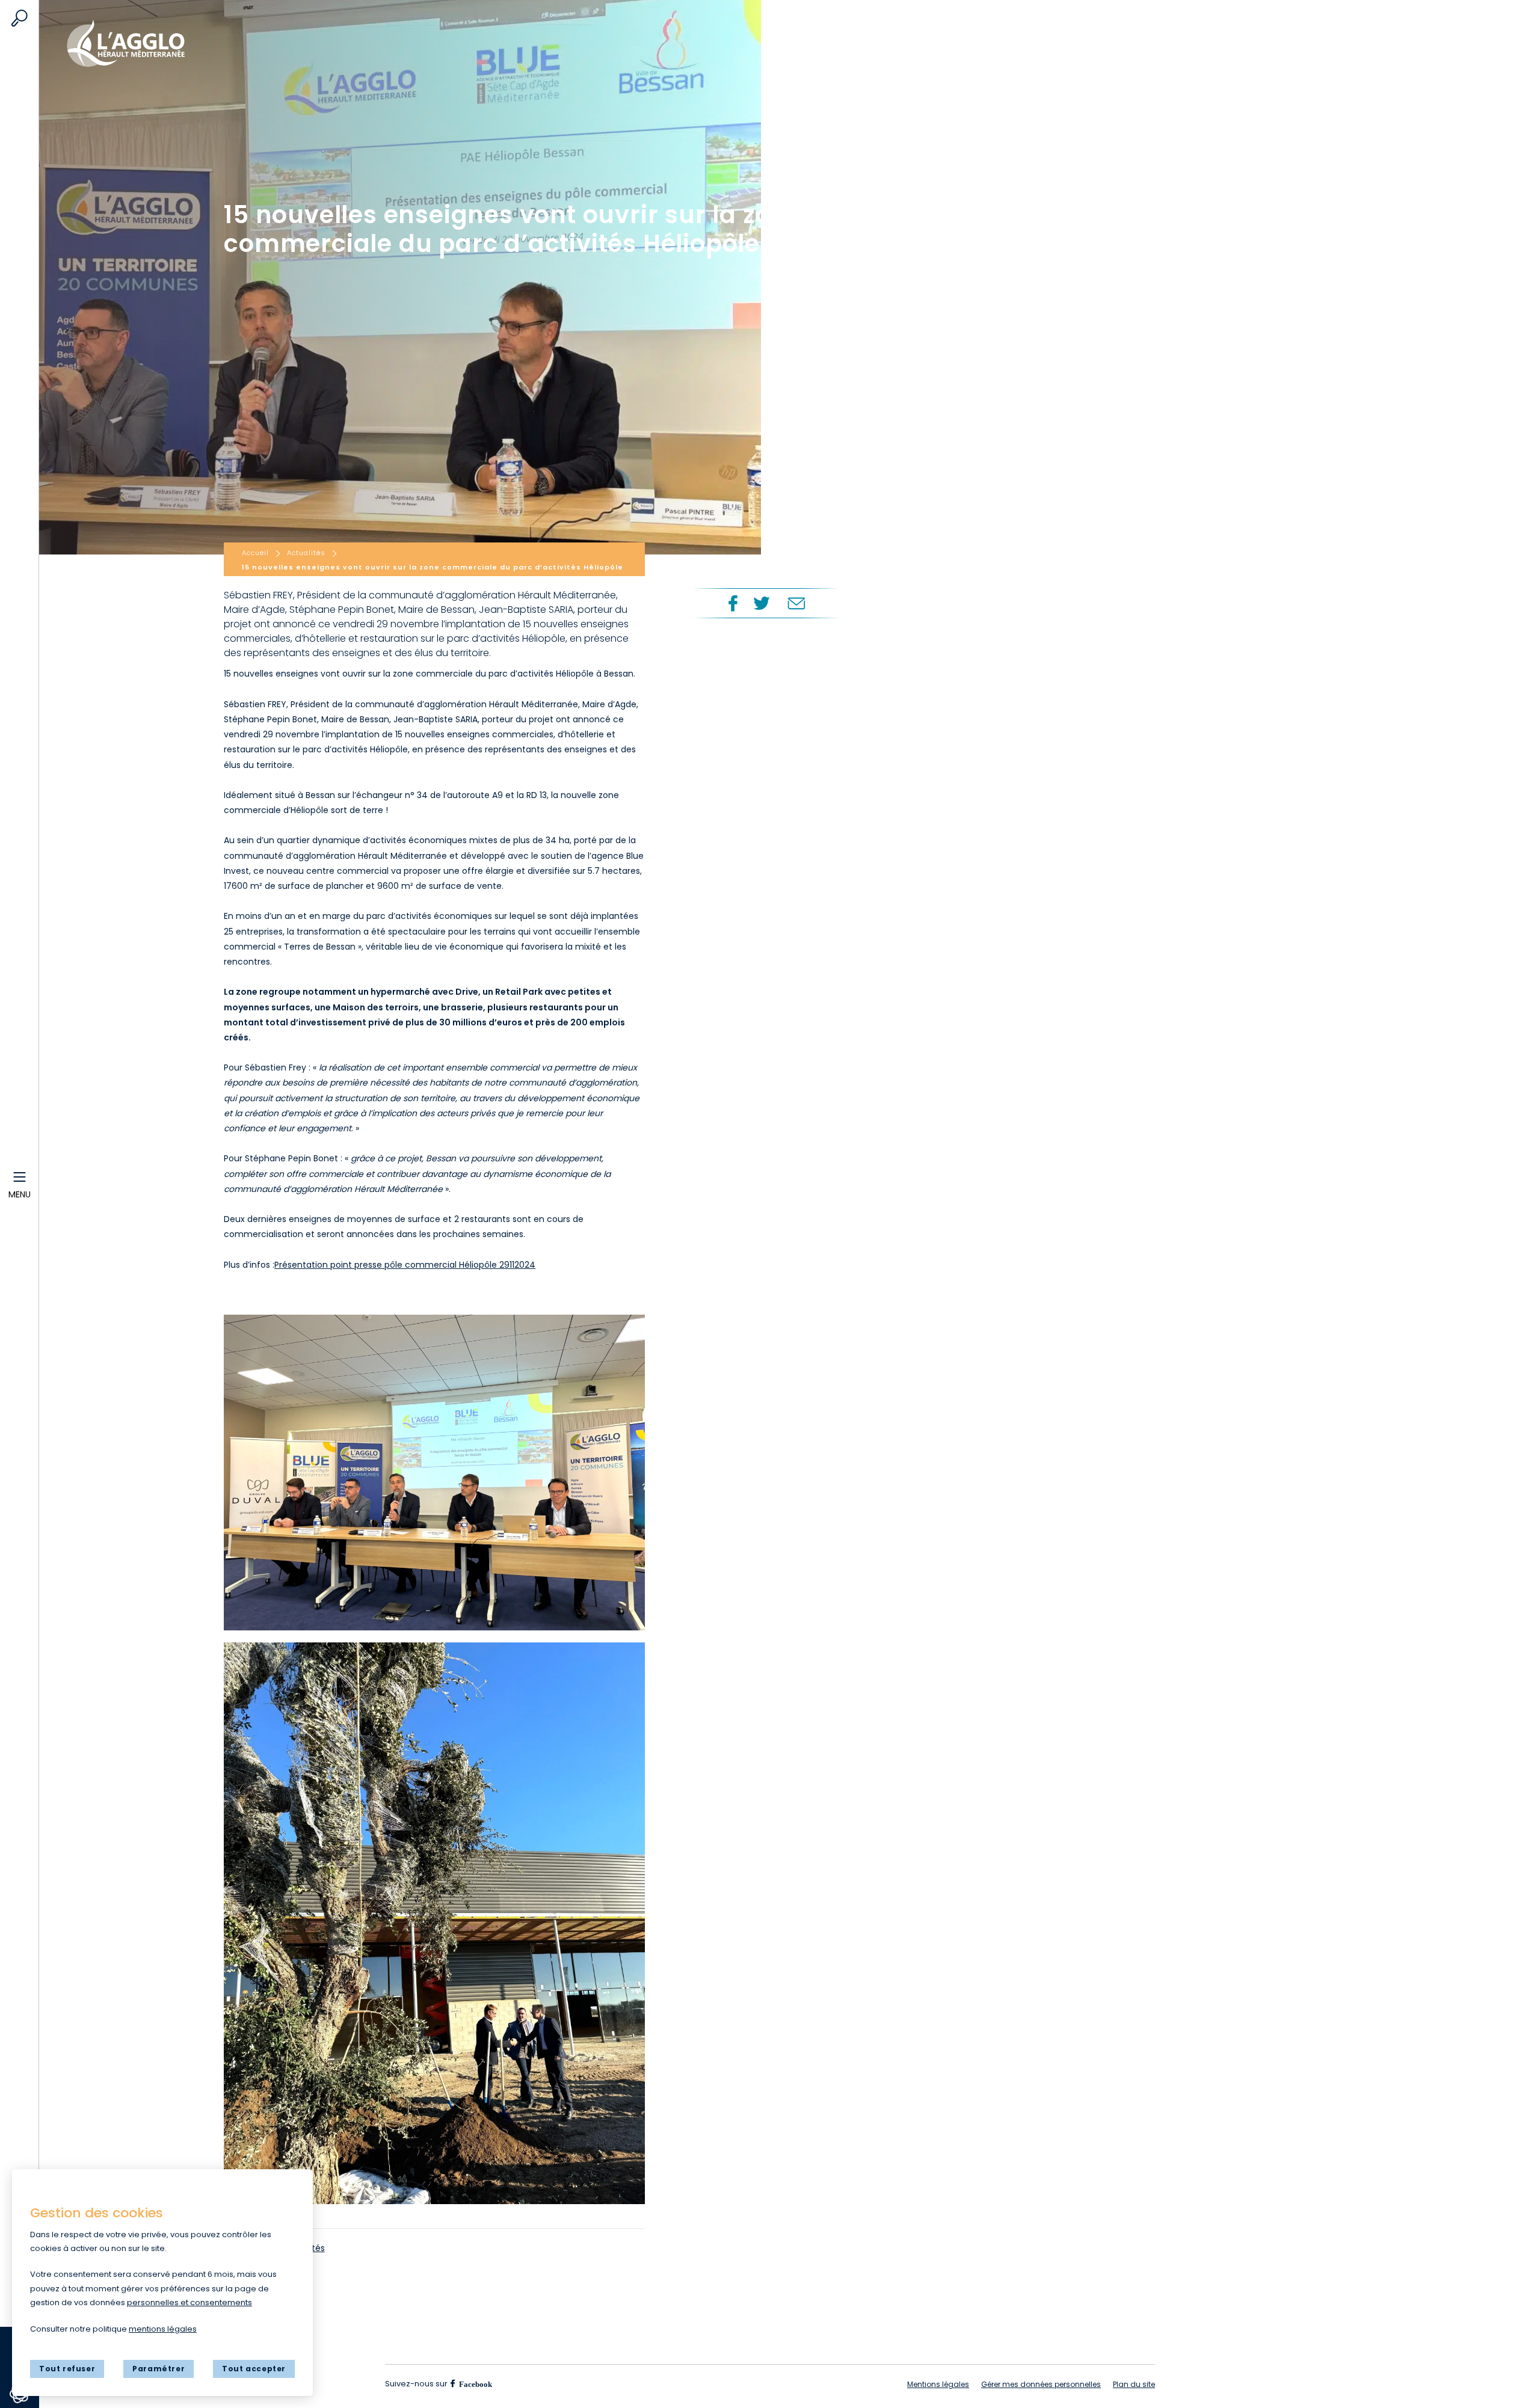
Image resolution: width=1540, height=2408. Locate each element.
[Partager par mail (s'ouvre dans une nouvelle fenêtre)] (796, 603)
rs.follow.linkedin (547, 2384)
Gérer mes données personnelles (1041, 2384)
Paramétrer (159, 2369)
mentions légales (163, 2329)
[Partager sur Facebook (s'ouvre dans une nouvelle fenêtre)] (731, 603)
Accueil (132, 38)
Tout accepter (254, 2369)
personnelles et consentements (189, 2302)
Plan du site (1134, 2384)
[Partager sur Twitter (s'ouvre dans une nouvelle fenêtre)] (762, 603)
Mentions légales (938, 2384)
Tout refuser (67, 2369)
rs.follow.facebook (475, 2383)
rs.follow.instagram (517, 2384)
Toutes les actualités (281, 2248)
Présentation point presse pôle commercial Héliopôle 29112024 (405, 1265)
